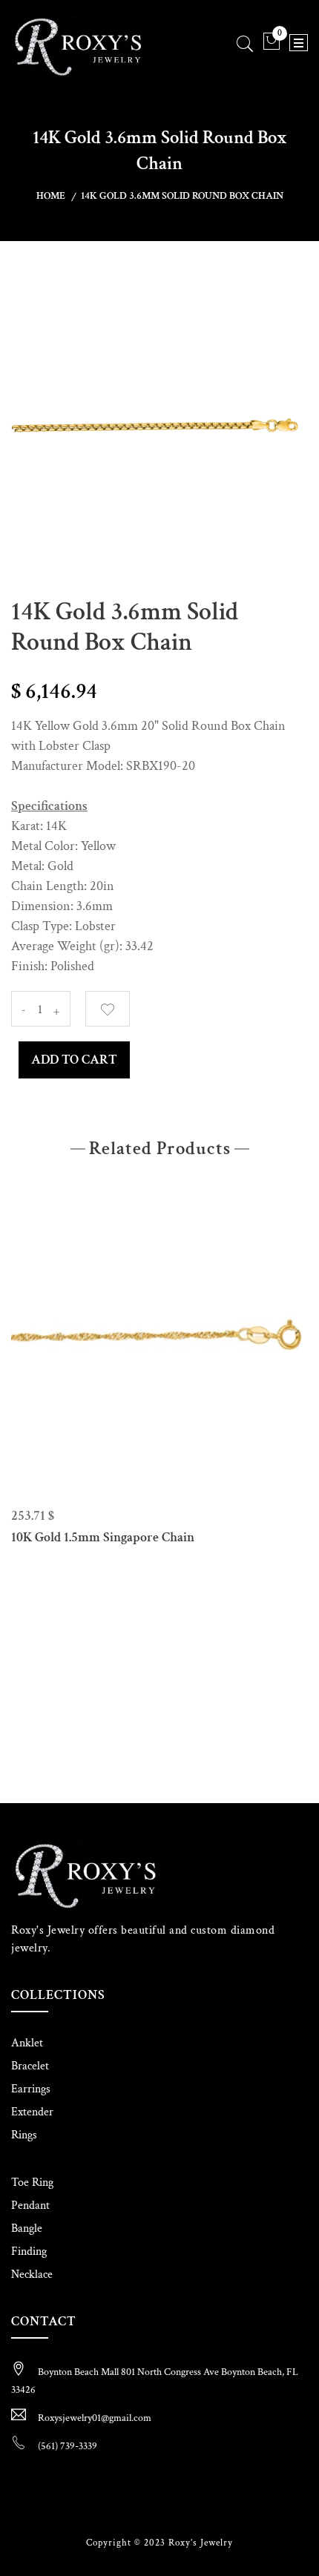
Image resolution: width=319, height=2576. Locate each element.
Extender (32, 2112)
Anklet (27, 2043)
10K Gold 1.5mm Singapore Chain (103, 1537)
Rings (24, 2135)
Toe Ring (32, 2183)
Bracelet (30, 2066)
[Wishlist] (108, 1009)
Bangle (27, 2229)
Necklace (32, 2274)
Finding (29, 2251)
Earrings (31, 2089)
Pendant (30, 2206)
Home (51, 196)
